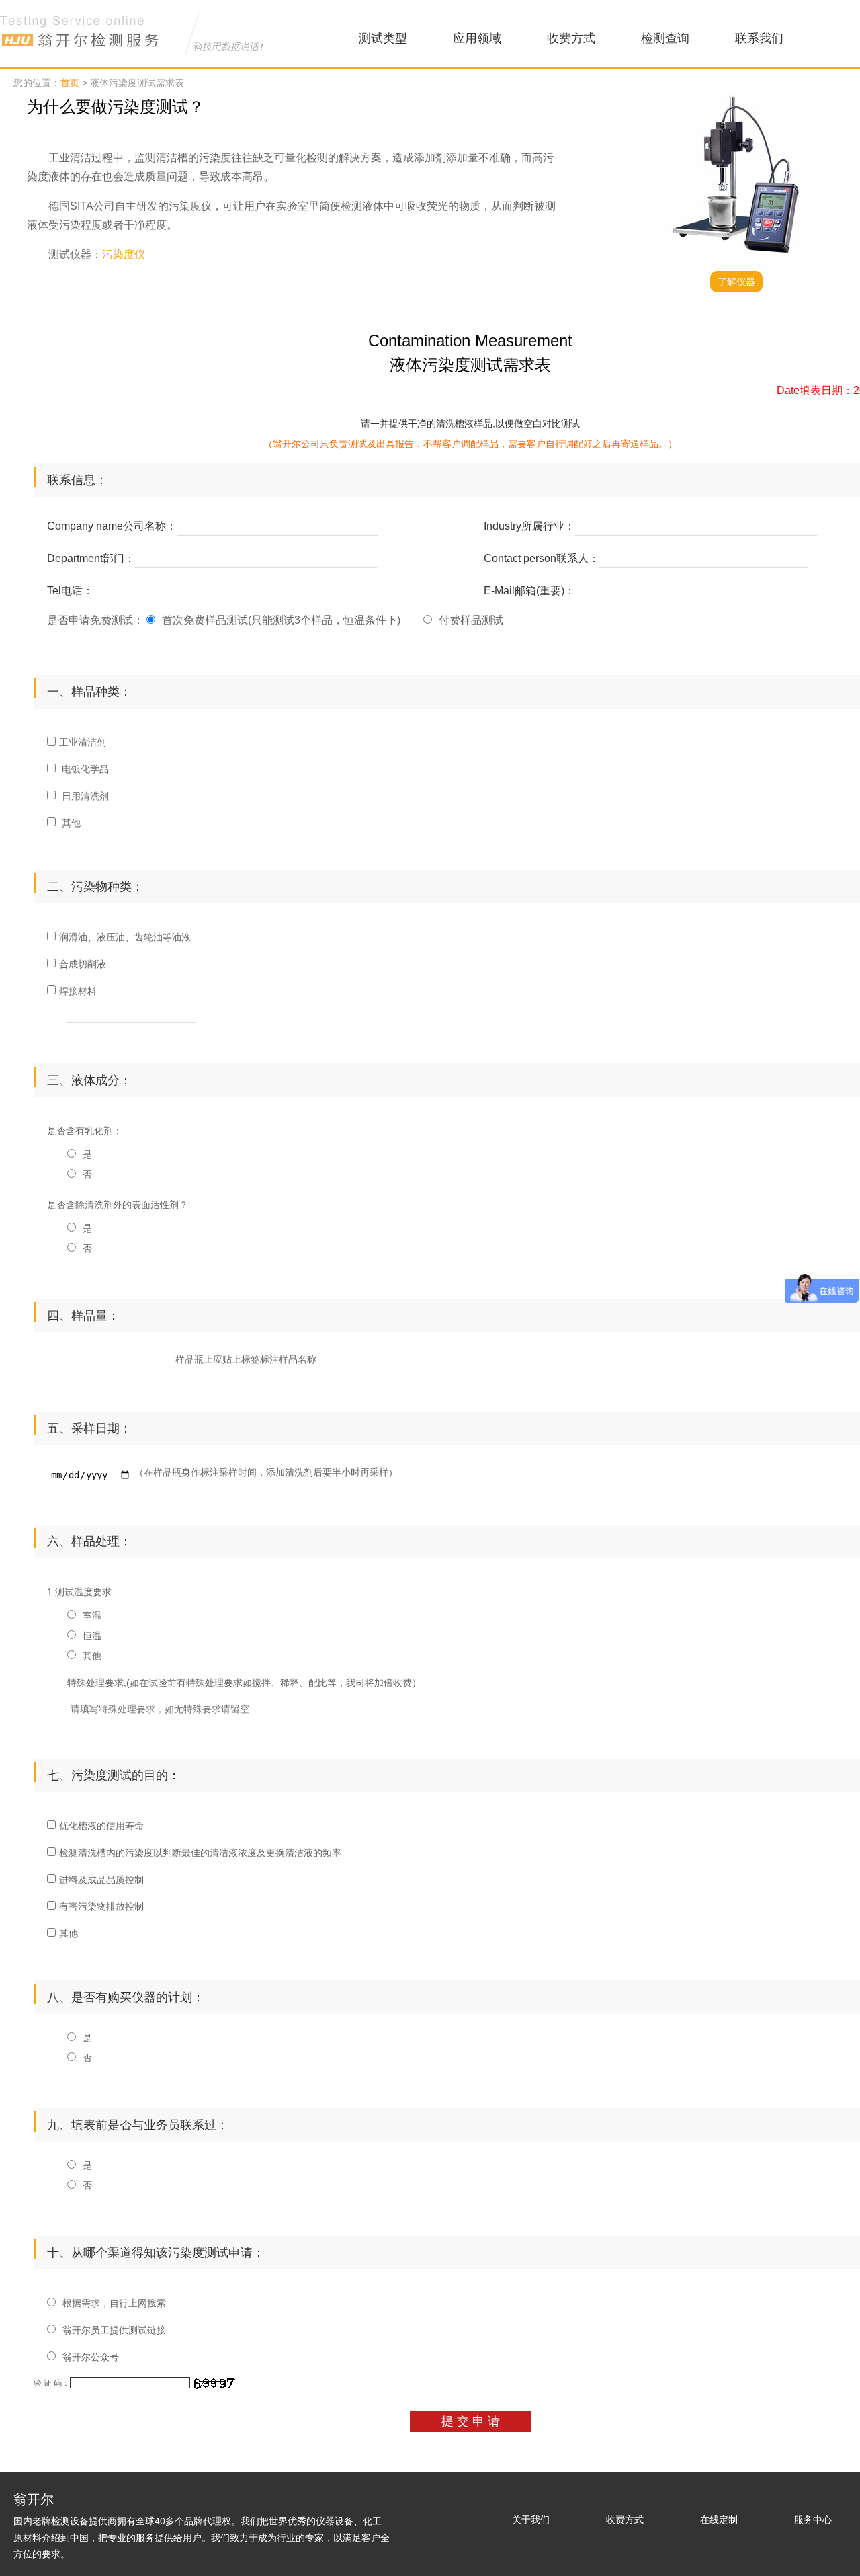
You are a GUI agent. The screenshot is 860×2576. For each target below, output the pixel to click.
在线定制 (719, 2520)
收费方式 (571, 38)
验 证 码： (52, 2383)
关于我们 (531, 2520)
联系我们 (759, 38)
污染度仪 (124, 254)
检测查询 (665, 38)
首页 (70, 83)
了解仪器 (736, 282)
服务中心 (813, 2520)
